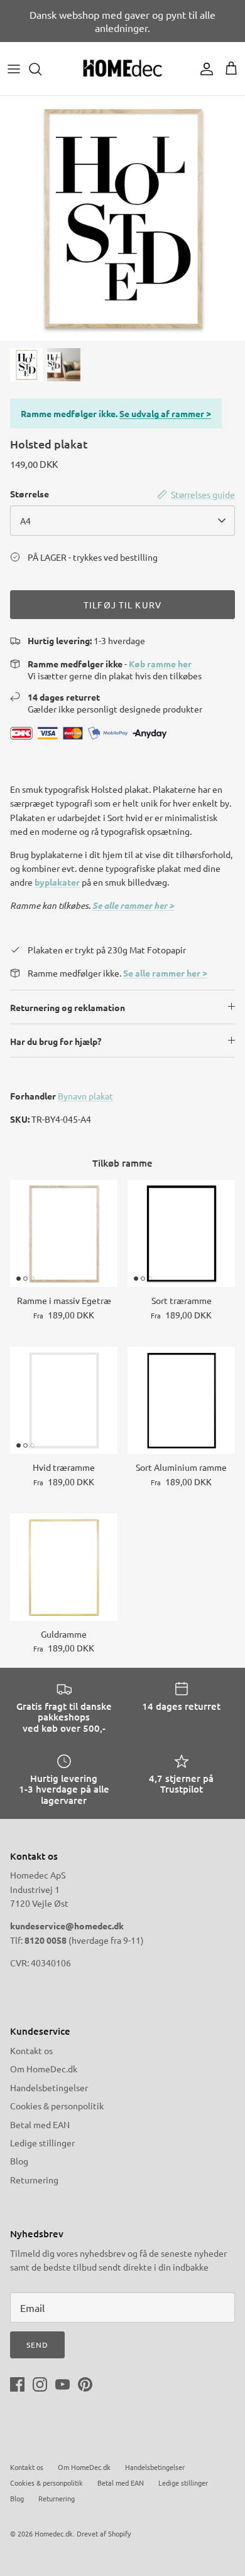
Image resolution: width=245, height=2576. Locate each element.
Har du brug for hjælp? (56, 1041)
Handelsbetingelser (49, 2087)
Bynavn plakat (85, 1096)
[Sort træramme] (181, 1233)
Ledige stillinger (42, 2143)
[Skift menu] (14, 69)
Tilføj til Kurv (122, 605)
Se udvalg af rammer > (165, 413)
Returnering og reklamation (68, 1007)
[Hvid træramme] (64, 1400)
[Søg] (41, 69)
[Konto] (204, 69)
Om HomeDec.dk (44, 2069)
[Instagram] (40, 2384)
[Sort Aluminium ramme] (181, 1400)
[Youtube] (63, 2384)
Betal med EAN (40, 2124)
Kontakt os (31, 2050)
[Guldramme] (64, 1567)
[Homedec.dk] (122, 69)
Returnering (34, 2180)
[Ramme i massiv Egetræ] (64, 1233)
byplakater (57, 882)
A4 (25, 521)
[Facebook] (17, 2384)
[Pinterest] (85, 2384)
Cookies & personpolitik (57, 2106)
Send (37, 2345)
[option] (122, 218)
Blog (19, 2161)
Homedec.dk (54, 2533)
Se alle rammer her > (133, 905)
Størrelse (30, 494)
